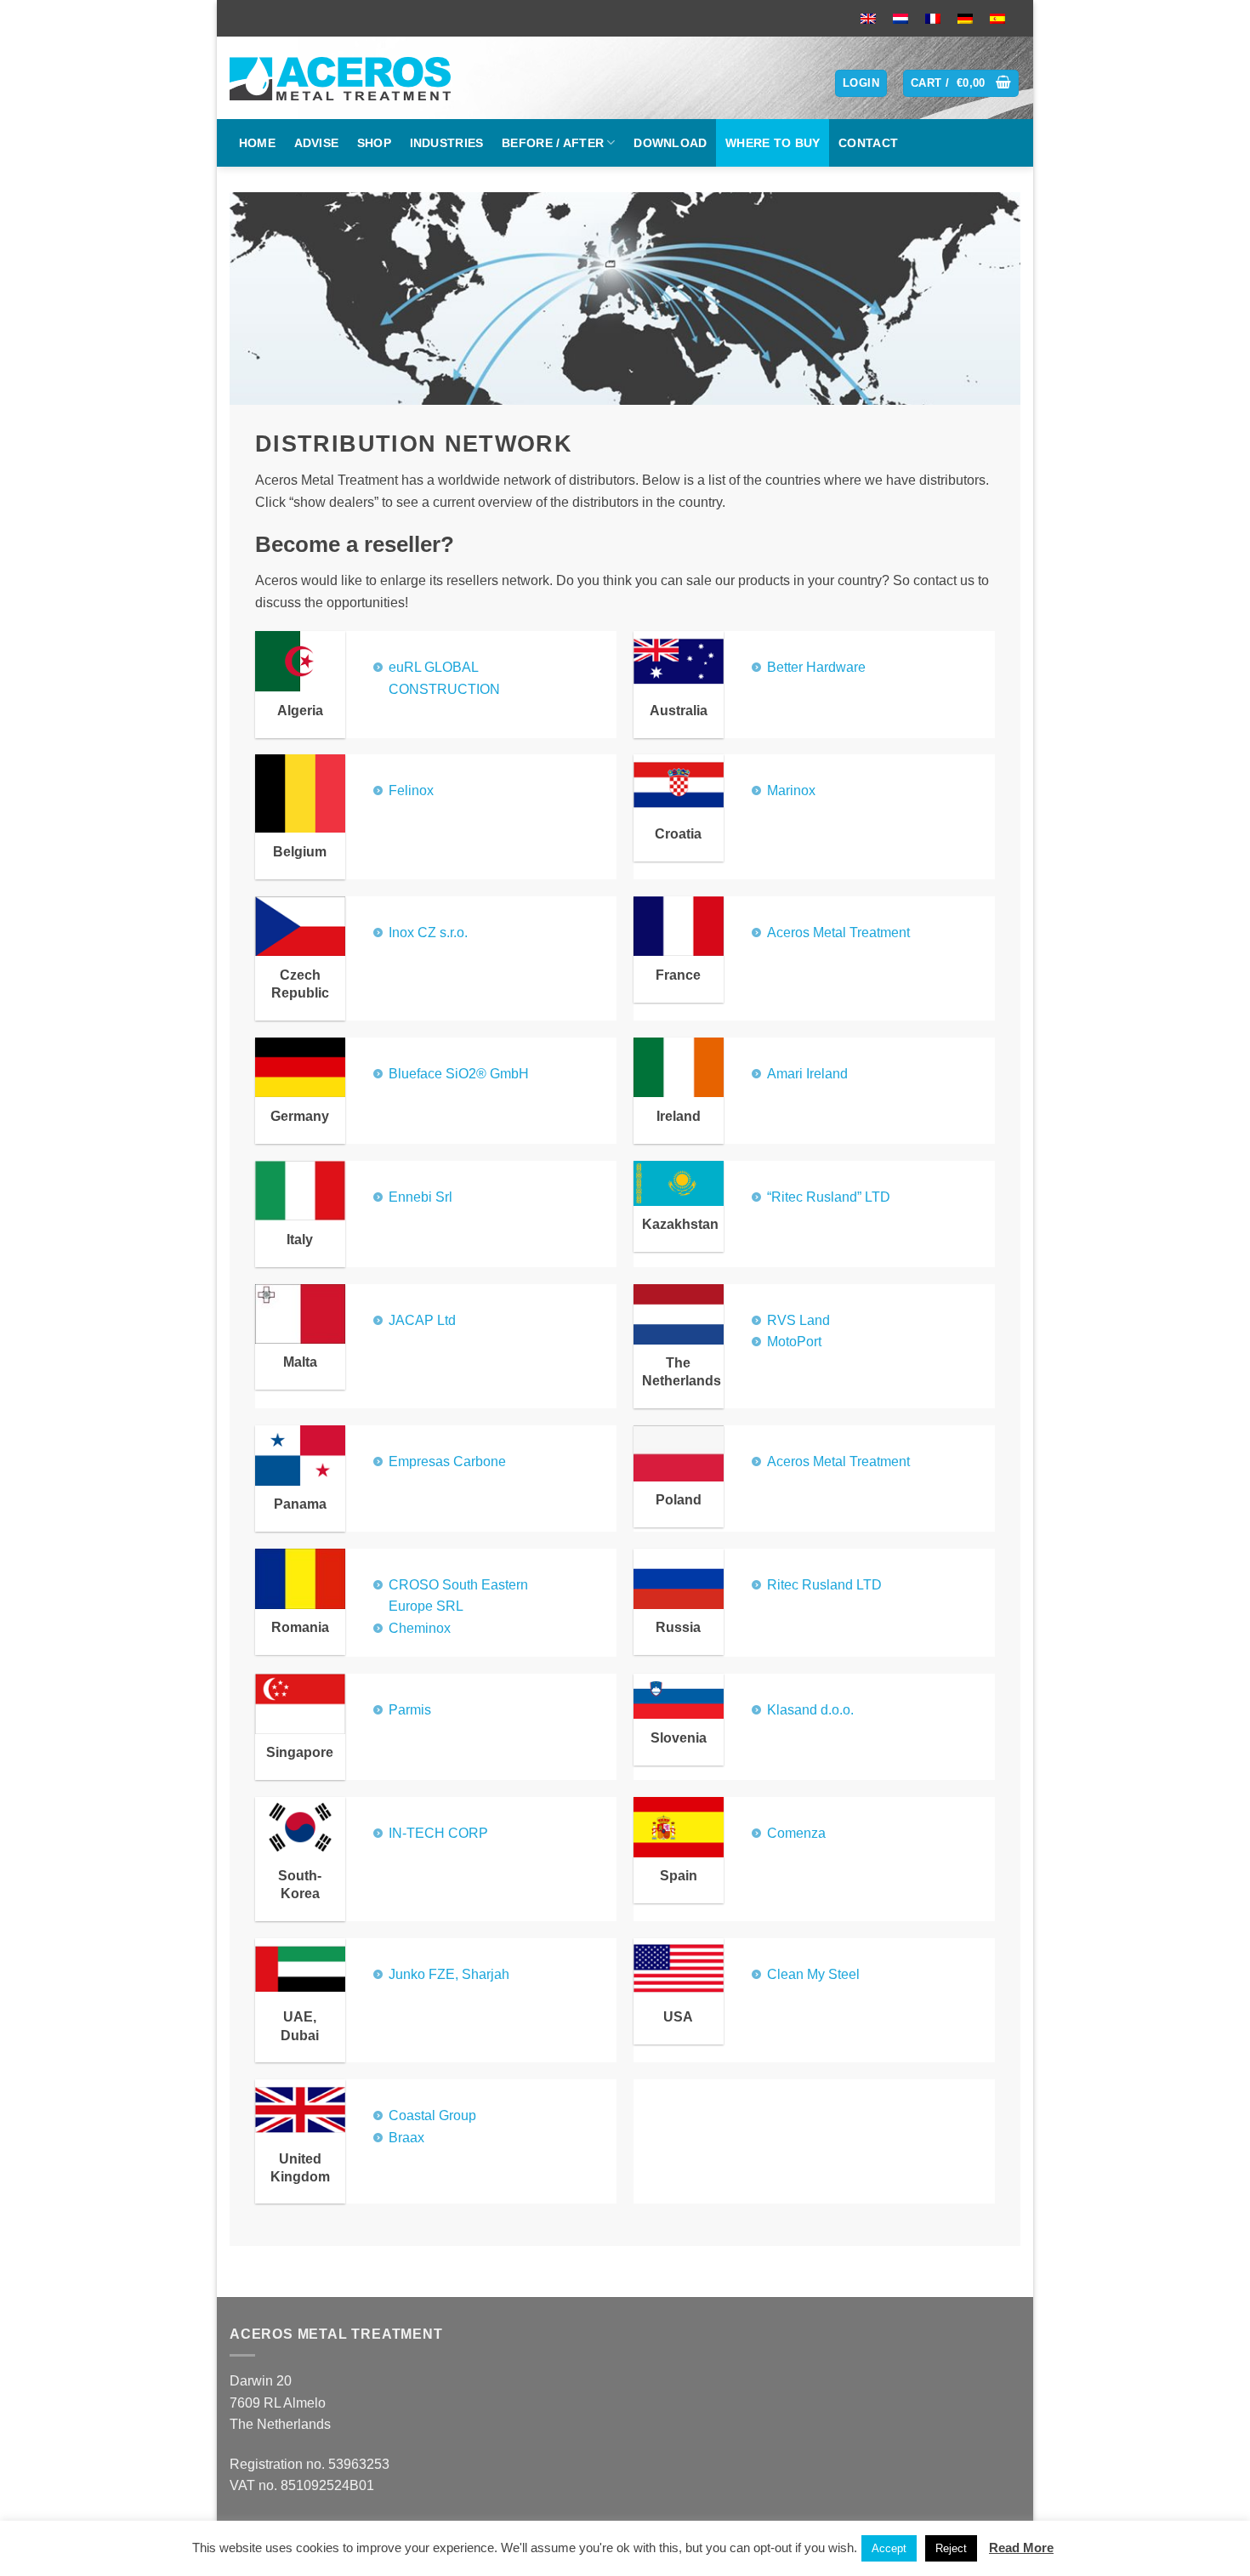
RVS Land (798, 1320)
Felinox (411, 790)
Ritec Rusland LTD (824, 1585)
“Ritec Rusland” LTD (829, 1197)
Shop (374, 143)
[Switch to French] (933, 18)
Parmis (410, 1710)
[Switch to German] (965, 18)
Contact (868, 143)
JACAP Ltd (422, 1320)
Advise (317, 143)
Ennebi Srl (420, 1197)
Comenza (796, 1833)
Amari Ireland (807, 1074)
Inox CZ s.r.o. (428, 933)
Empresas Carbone (447, 1461)
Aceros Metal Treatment (838, 933)
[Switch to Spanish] (997, 18)
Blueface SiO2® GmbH (459, 1074)
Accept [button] (889, 2548)
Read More (1021, 2548)
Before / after (553, 143)
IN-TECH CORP (438, 1833)
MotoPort (794, 1342)
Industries (447, 143)
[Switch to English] (868, 18)
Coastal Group (432, 2115)
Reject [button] (951, 2548)
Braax (406, 2138)
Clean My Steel (813, 1974)
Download (670, 143)
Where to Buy (773, 143)
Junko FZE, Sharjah (449, 1974)
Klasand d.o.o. (810, 1710)
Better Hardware (816, 667)
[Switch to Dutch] (901, 18)
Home (257, 143)
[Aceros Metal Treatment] (347, 78)
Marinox (791, 790)
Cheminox (420, 1628)
